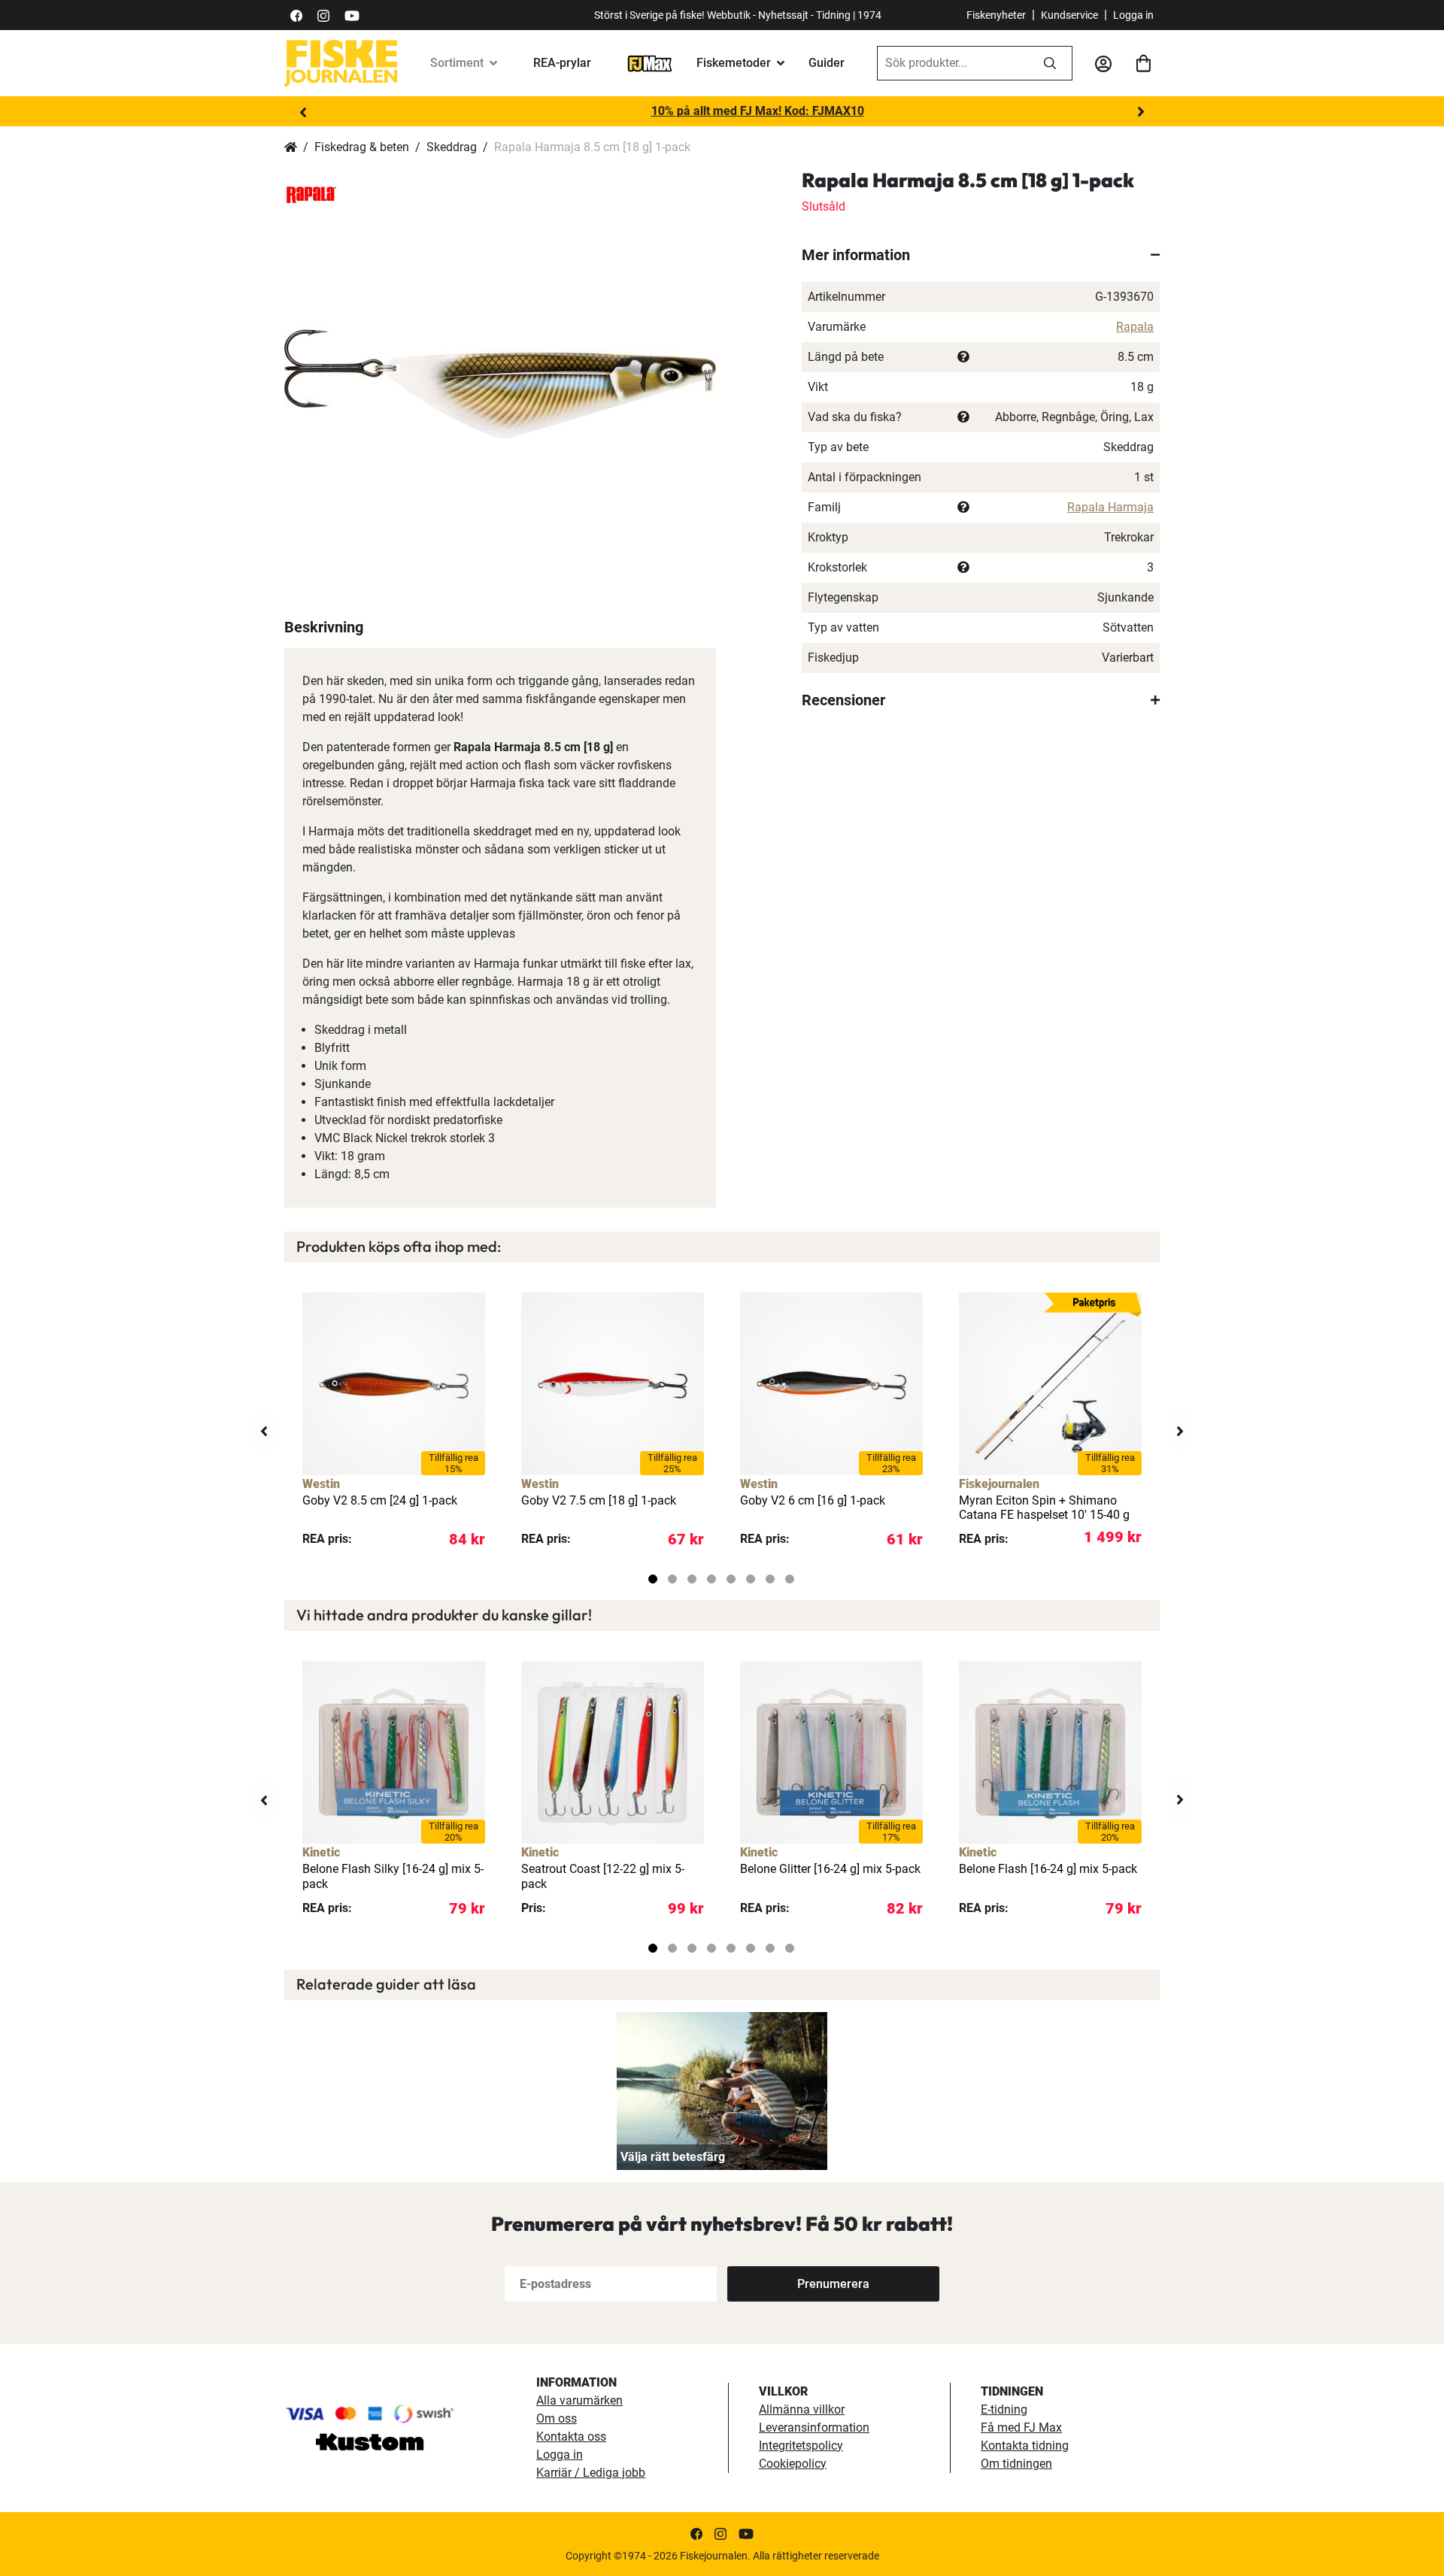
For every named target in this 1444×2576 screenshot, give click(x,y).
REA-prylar (562, 63)
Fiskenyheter (996, 15)
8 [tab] (790, 1579)
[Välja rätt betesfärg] (722, 2091)
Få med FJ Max (1021, 2428)
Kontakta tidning (1025, 2446)
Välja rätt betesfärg (673, 2157)
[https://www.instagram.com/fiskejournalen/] (323, 15)
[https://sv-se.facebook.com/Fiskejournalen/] (296, 15)
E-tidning (1004, 2409)
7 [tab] (770, 1579)
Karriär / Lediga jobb (591, 2473)
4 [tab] (711, 1579)
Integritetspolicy (801, 2446)
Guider (827, 63)
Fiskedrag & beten (362, 147)
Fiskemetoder (734, 63)
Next (1141, 112)
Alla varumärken (579, 2400)
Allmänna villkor (802, 2409)
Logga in (1133, 15)
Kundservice (1069, 15)
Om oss (557, 2418)
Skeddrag (452, 147)
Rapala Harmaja (1110, 507)
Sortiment (457, 63)
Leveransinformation (814, 2428)
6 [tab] (751, 1579)
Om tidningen (1016, 2464)
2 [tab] (672, 1579)
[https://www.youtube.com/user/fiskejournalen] (352, 15)
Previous (303, 112)
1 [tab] (653, 1579)
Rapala (1135, 327)
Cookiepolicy (793, 2464)
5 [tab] (731, 1579)
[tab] (981, 255)
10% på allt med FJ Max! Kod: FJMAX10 (722, 111)
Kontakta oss (571, 2437)
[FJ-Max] (650, 63)
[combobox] (953, 63)
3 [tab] (692, 1579)
